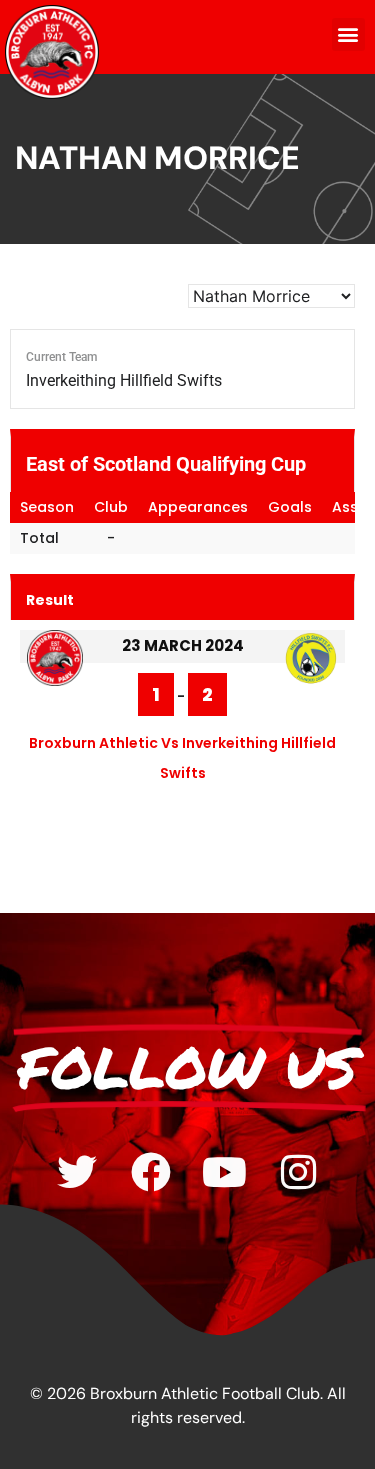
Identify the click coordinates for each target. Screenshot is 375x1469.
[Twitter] (77, 1172)
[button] (348, 34)
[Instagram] (299, 1172)
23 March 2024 (183, 645)
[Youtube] (225, 1172)
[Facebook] (151, 1172)
